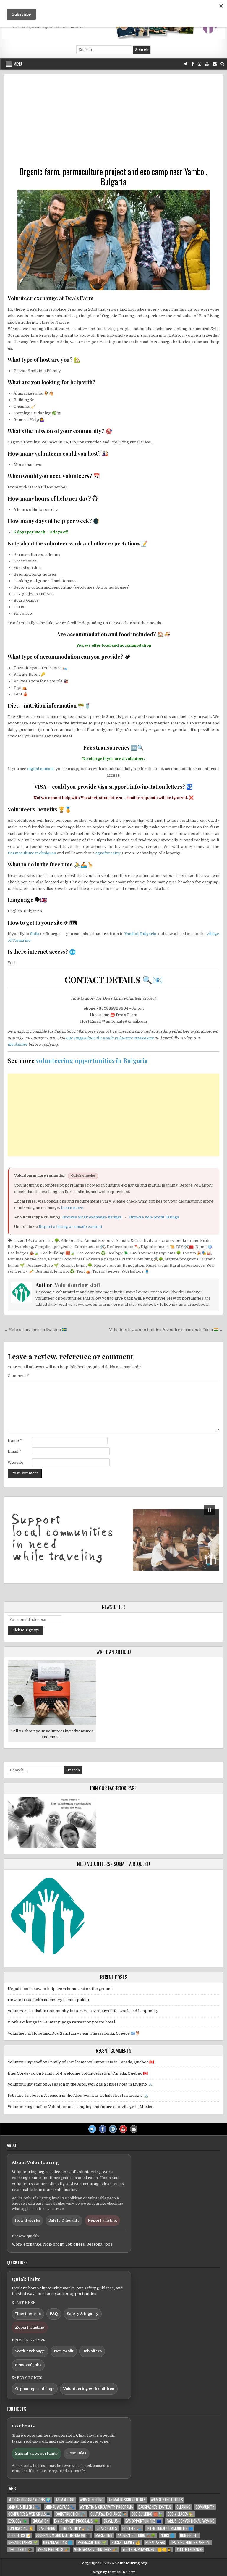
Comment (18, 1376)
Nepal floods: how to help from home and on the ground (60, 1989)
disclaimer (18, 1044)
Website (16, 1462)
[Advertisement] (113, 122)
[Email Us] (215, 64)
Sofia (35, 934)
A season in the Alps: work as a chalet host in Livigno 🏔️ (100, 2084)
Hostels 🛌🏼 (132, 2528)
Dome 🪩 (204, 1247)
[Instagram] (200, 64)
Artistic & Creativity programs (145, 1241)
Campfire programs (54, 1247)
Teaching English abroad (190, 2542)
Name (15, 1440)
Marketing (104, 2535)
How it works (27, 2220)
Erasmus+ (112, 2521)
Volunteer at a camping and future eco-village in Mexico (101, 2107)
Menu (18, 64)
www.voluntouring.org (99, 1304)
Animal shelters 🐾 (24, 2507)
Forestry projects (103, 1259)
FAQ (54, 2314)
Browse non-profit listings (154, 1217)
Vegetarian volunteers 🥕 (96, 2550)
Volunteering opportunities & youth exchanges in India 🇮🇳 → (166, 1330)
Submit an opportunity (37, 2453)
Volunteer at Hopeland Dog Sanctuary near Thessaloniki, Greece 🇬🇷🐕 (74, 2033)
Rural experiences (187, 1265)
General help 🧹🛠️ (76, 2528)
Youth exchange (190, 2550)
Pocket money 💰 (126, 2542)
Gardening (47, 2528)
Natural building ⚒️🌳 (143, 1259)
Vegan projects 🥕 (53, 2550)
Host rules (77, 2453)
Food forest (73, 1259)
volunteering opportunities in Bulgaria (92, 1060)
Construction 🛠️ (90, 1247)
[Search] (222, 64)
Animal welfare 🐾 (60, 2507)
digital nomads (41, 769)
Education (41, 2521)
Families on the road (27, 1259)
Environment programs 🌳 (155, 1253)
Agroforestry (108, 853)
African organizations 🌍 (29, 2500)
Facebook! (199, 1304)
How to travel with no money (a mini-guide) (48, 2000)
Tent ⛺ (83, 1271)
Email (14, 1451)
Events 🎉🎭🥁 (197, 1253)
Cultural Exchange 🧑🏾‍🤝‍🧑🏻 (108, 2514)
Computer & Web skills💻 (29, 2514)
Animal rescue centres (127, 2500)
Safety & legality (64, 2220)
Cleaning (183, 2507)
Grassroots (107, 2528)
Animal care (65, 2500)
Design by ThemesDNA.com (113, 2572)
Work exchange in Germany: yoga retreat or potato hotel (61, 2022)
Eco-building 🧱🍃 (58, 1253)
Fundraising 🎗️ (21, 2528)
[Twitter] (186, 64)
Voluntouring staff (77, 1285)
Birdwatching (20, 1247)
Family (54, 1259)
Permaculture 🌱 (42, 1265)
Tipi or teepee (106, 1271)
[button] (113, 1540)
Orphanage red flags (35, 2389)
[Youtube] (207, 64)
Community (205, 2507)
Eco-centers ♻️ (91, 1253)
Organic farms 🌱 (23, 2542)
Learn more (72, 1208)
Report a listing (102, 2220)
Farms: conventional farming (191, 2521)
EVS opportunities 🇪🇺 (143, 2521)
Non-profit (53, 2244)
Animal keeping (99, 1241)
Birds (205, 1241)
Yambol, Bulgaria (140, 934)
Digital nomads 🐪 (158, 1247)
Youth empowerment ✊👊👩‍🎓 (147, 2550)
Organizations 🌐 (58, 2542)
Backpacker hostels (155, 2507)
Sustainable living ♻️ (55, 1271)
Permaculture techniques (32, 853)
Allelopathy (72, 1241)
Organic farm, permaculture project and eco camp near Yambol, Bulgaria (113, 176)
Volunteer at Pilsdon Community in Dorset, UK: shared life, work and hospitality (83, 2011)
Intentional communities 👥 (170, 2528)
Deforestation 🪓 (123, 1247)
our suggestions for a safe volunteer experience (110, 1038)
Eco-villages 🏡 (181, 2514)
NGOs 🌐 (168, 2535)
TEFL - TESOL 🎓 (20, 2550)
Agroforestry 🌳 (43, 1241)
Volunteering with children (89, 2389)
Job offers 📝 (20, 2535)
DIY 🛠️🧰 (185, 1247)
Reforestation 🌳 (76, 1265)
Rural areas (157, 1265)
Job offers (75, 2244)
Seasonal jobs (99, 2244)
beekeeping (187, 1241)
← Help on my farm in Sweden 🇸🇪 (35, 1330)
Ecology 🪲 (118, 1253)
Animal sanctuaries (167, 2500)
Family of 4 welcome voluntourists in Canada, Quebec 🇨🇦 (101, 2062)
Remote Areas (107, 1265)
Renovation (133, 1265)
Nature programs (182, 1259)
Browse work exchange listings (92, 1217)
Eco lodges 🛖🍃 (23, 1253)
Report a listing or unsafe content (70, 1227)
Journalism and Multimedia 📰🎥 (63, 2535)
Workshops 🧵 (135, 1271)
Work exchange (27, 2244)
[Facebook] (193, 64)
